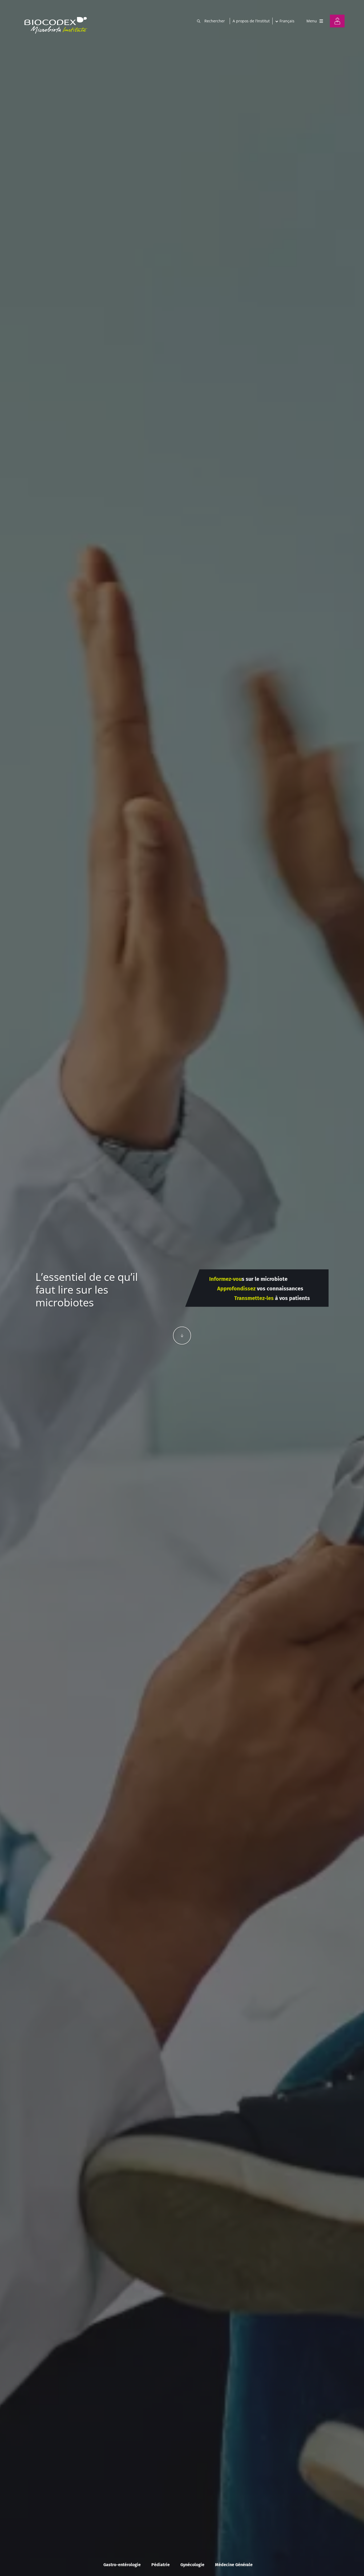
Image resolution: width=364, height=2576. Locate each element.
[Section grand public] (337, 21)
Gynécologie (192, 2565)
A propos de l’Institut (251, 21)
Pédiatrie (161, 2565)
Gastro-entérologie (122, 2565)
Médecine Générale (234, 2565)
